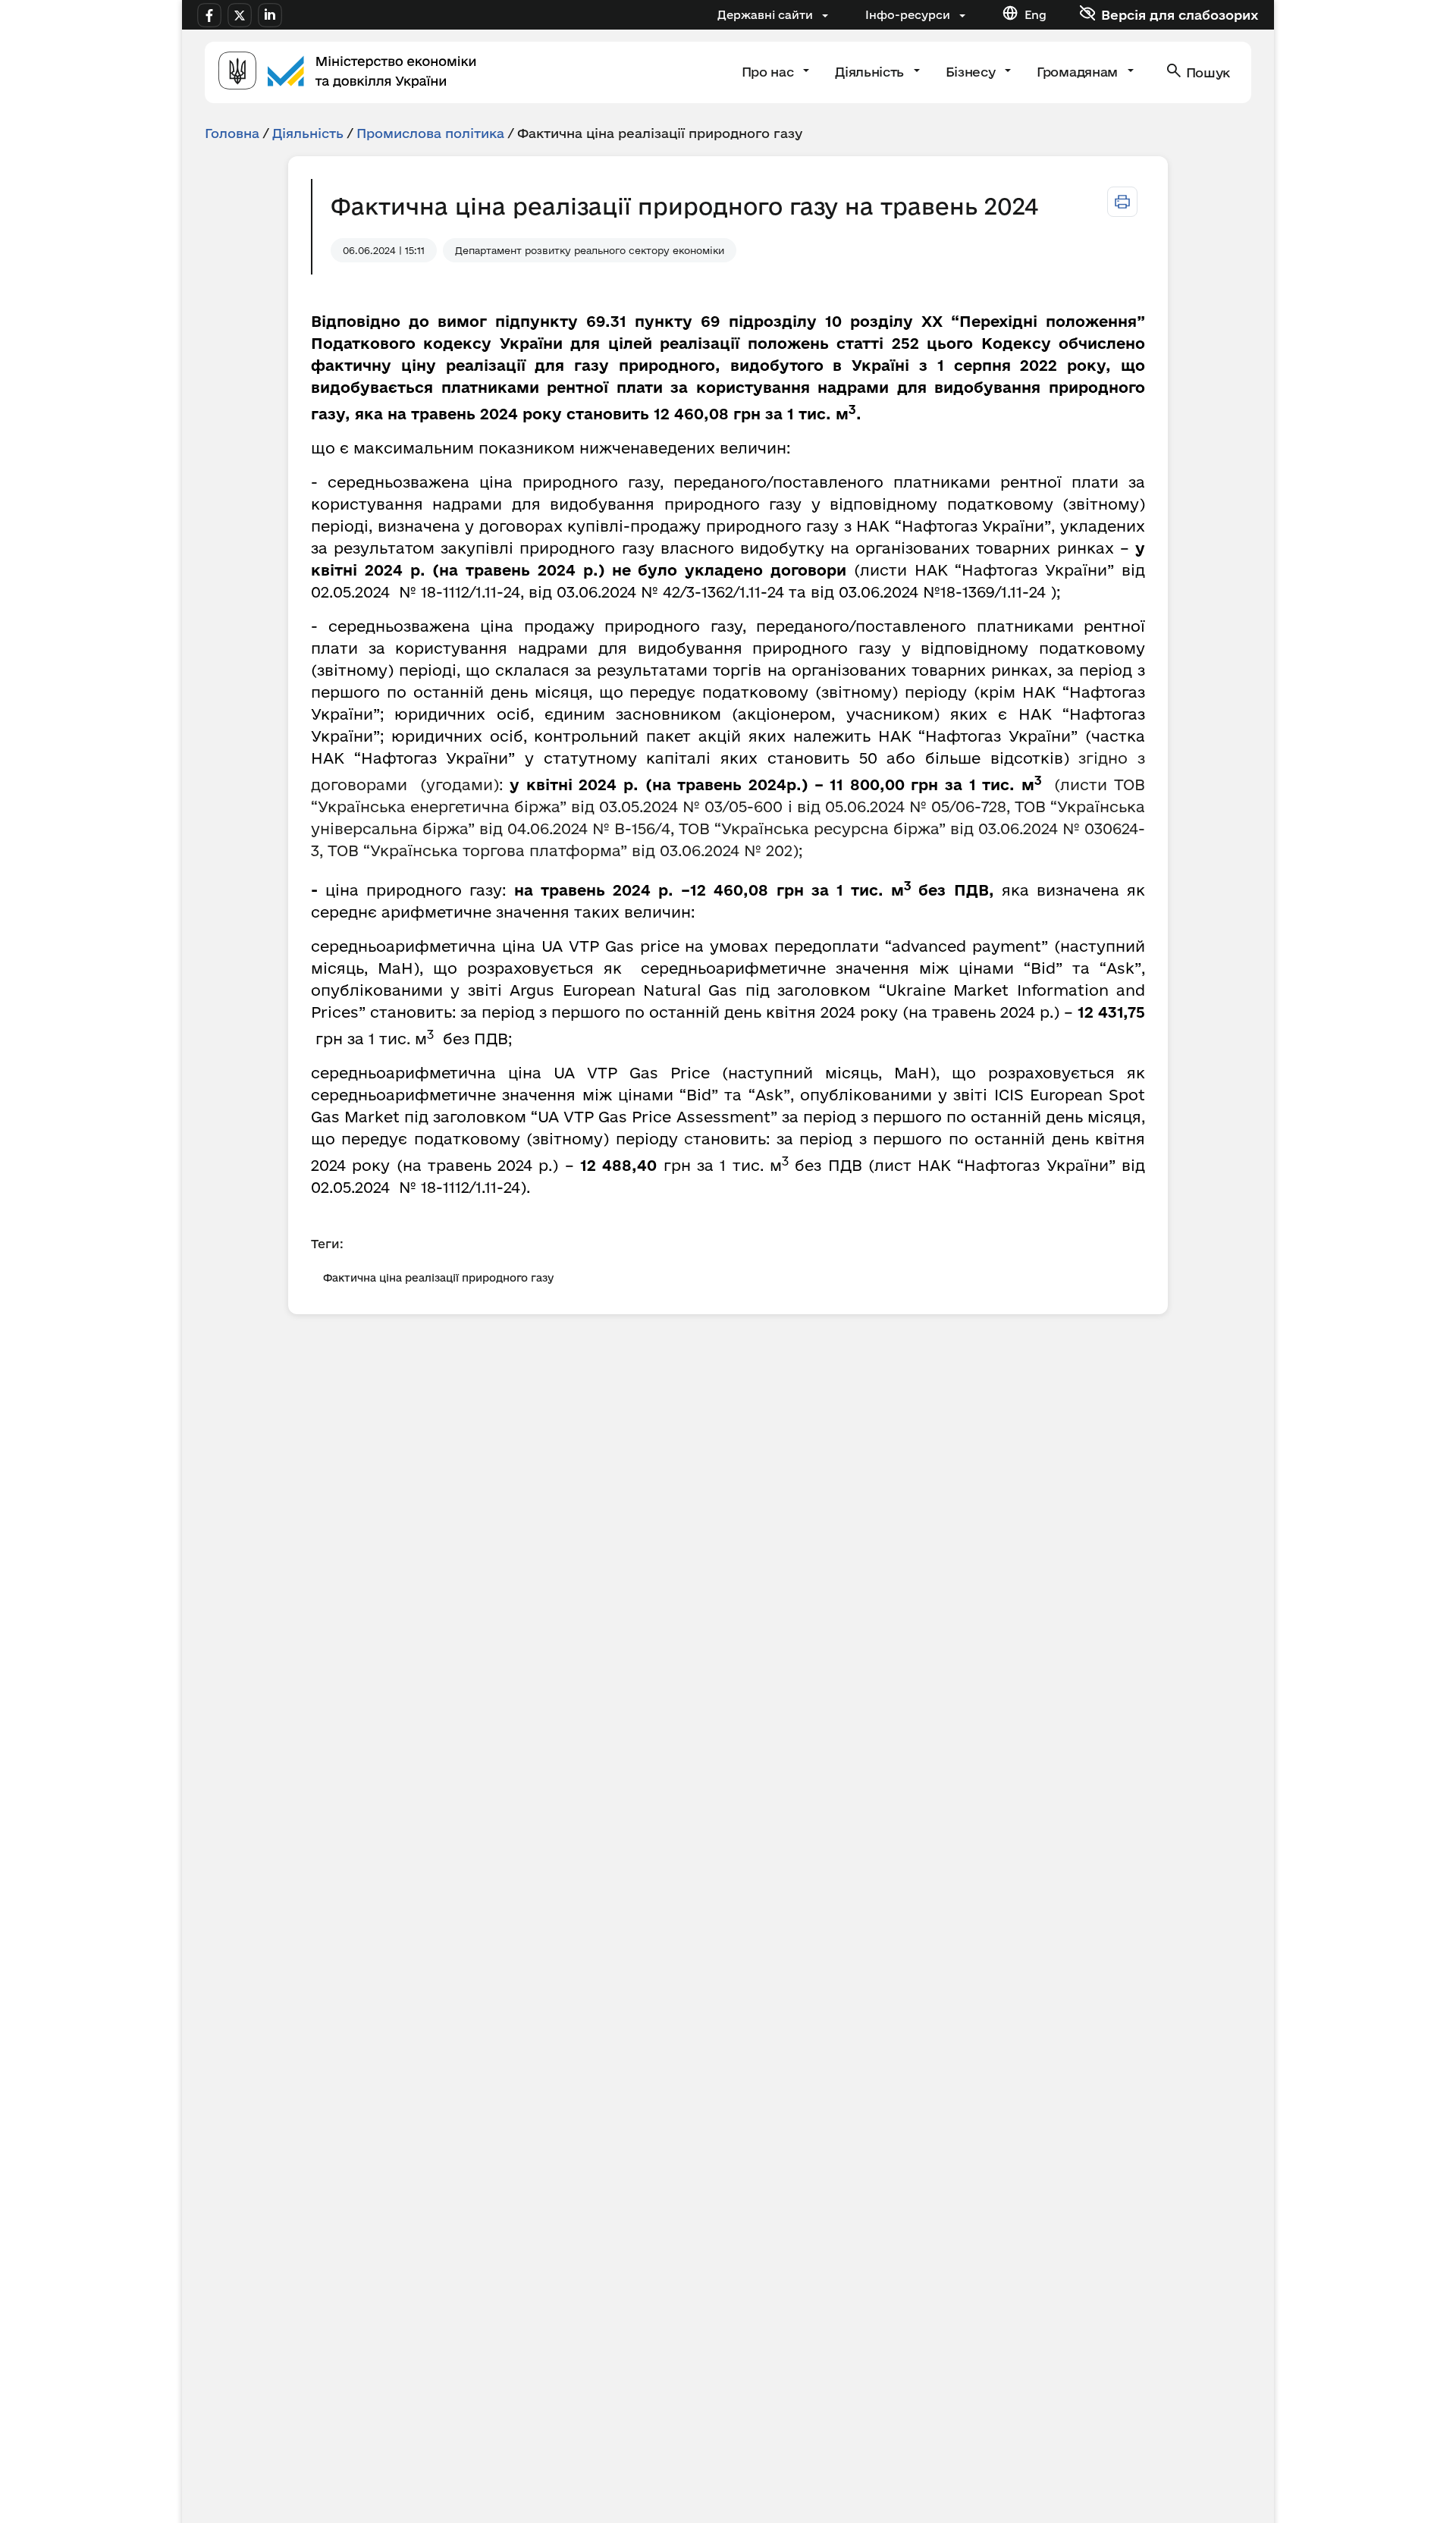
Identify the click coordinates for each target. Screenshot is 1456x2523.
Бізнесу (972, 72)
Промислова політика (430, 133)
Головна (232, 133)
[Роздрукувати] (1122, 202)
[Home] (347, 72)
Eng (1036, 15)
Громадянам (1079, 72)
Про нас (769, 72)
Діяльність (871, 72)
